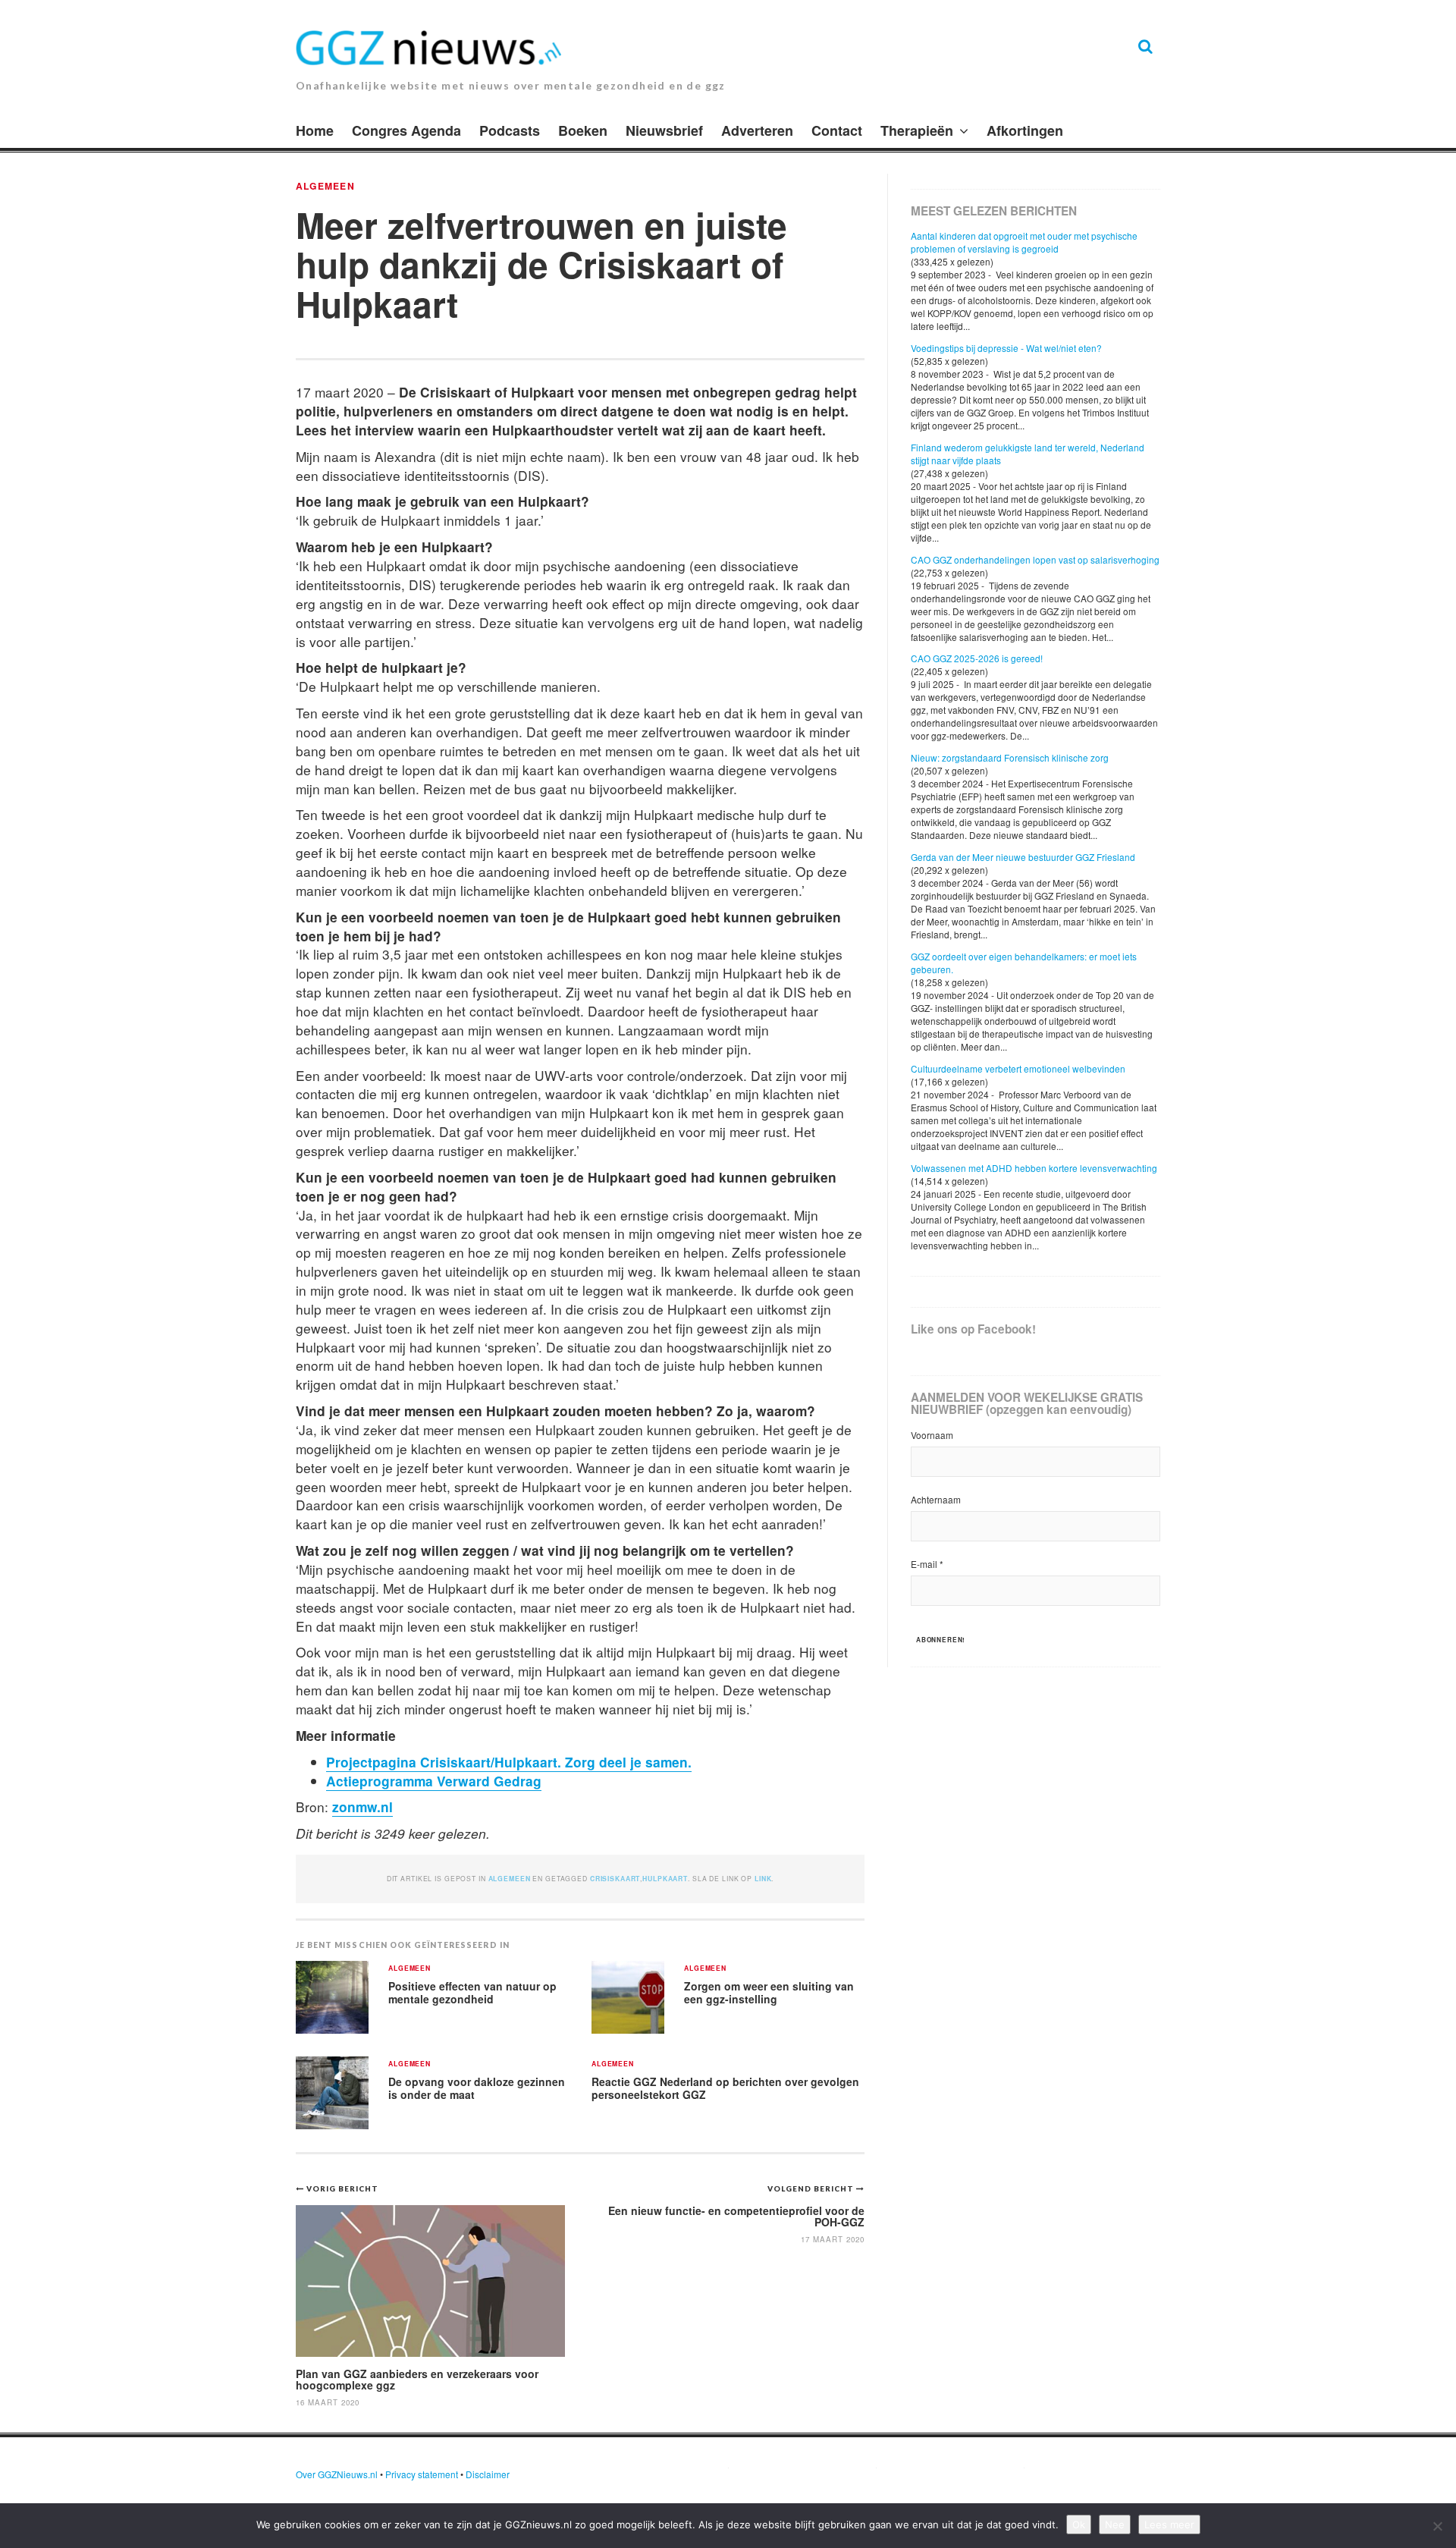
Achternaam (936, 1499)
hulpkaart (665, 1879)
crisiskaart (615, 1879)
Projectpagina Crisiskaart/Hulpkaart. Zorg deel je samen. (509, 1762)
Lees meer (1169, 2524)
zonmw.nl (362, 1807)
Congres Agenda (406, 130)
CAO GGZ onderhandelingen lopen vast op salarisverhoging (1035, 559)
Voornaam (932, 1435)
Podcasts (510, 130)
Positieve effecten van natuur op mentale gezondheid (472, 1992)
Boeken (583, 130)
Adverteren (757, 130)
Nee (1115, 2524)
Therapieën (917, 130)
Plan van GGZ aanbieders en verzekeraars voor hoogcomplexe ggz (417, 2379)
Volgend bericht (812, 2188)
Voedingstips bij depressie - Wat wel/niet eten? (1006, 348)
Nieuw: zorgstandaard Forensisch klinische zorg (1010, 757)
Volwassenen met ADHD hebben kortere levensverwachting (1034, 1168)
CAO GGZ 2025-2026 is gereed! (977, 658)
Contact (837, 130)
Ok (1079, 2524)
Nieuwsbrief (664, 130)
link (763, 1879)
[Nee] (1437, 2526)
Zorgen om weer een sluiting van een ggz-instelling (769, 1992)
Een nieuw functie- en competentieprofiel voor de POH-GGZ (736, 2216)
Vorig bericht (342, 2188)
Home (315, 130)
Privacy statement (422, 2474)
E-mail (927, 1564)
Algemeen (325, 186)
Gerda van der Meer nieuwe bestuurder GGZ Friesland (1023, 857)
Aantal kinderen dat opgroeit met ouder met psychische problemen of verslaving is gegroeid (1024, 242)
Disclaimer (488, 2474)
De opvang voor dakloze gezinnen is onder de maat (477, 2088)
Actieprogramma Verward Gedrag (434, 1781)
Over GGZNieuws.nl (337, 2474)
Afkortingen (1025, 130)
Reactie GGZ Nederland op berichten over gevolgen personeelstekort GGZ (725, 2088)
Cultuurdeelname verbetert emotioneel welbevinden (1018, 1068)
